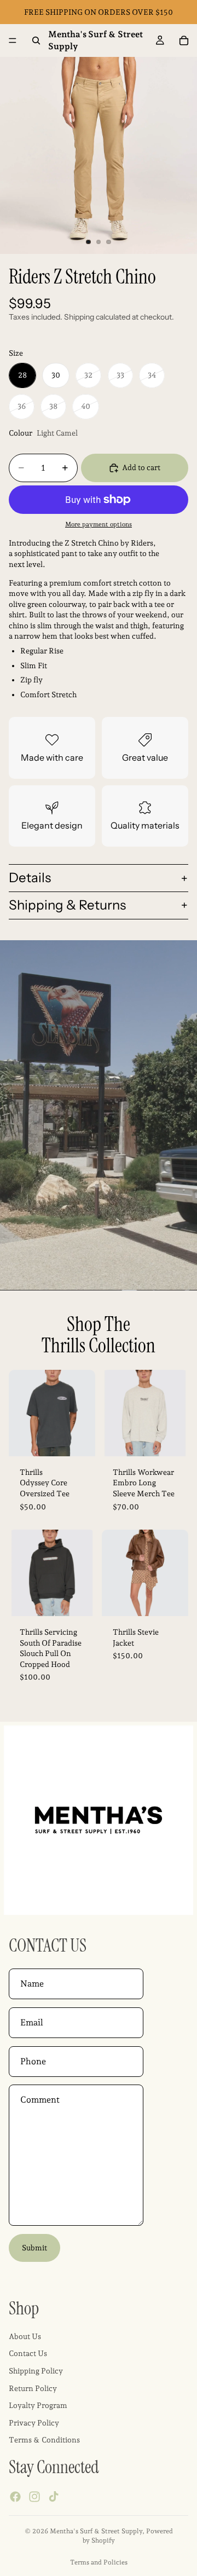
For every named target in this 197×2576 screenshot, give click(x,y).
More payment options (99, 524)
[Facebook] (15, 2497)
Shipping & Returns (67, 905)
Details (30, 878)
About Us (25, 2336)
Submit (34, 2248)
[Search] (36, 40)
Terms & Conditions (44, 2440)
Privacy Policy (34, 2423)
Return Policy (33, 2388)
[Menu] (13, 40)
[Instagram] (34, 2497)
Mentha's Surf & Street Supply (96, 2531)
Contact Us (28, 2354)
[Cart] (184, 40)
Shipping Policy (36, 2371)
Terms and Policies (99, 2562)
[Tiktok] (54, 2497)
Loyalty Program (38, 2405)
